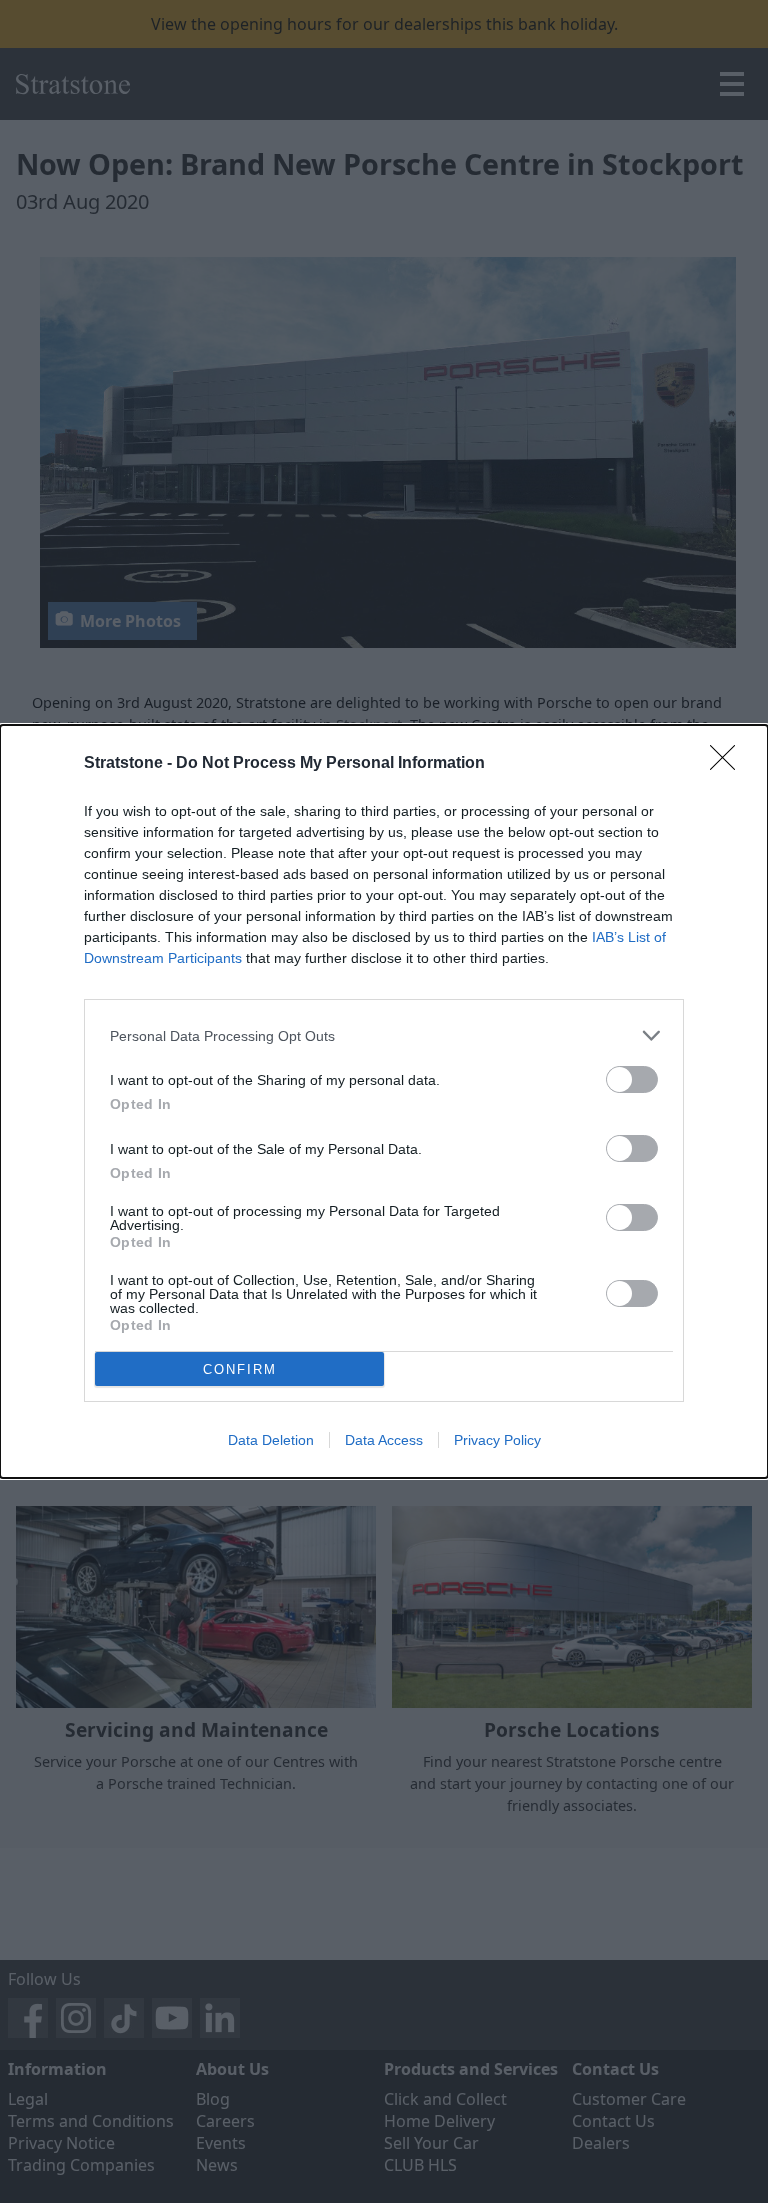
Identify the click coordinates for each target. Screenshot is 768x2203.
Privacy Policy (497, 1440)
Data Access (384, 1440)
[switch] (632, 1079)
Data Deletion (271, 1440)
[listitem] (384, 1035)
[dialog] (384, 1101)
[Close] (729, 764)
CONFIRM (240, 1369)
